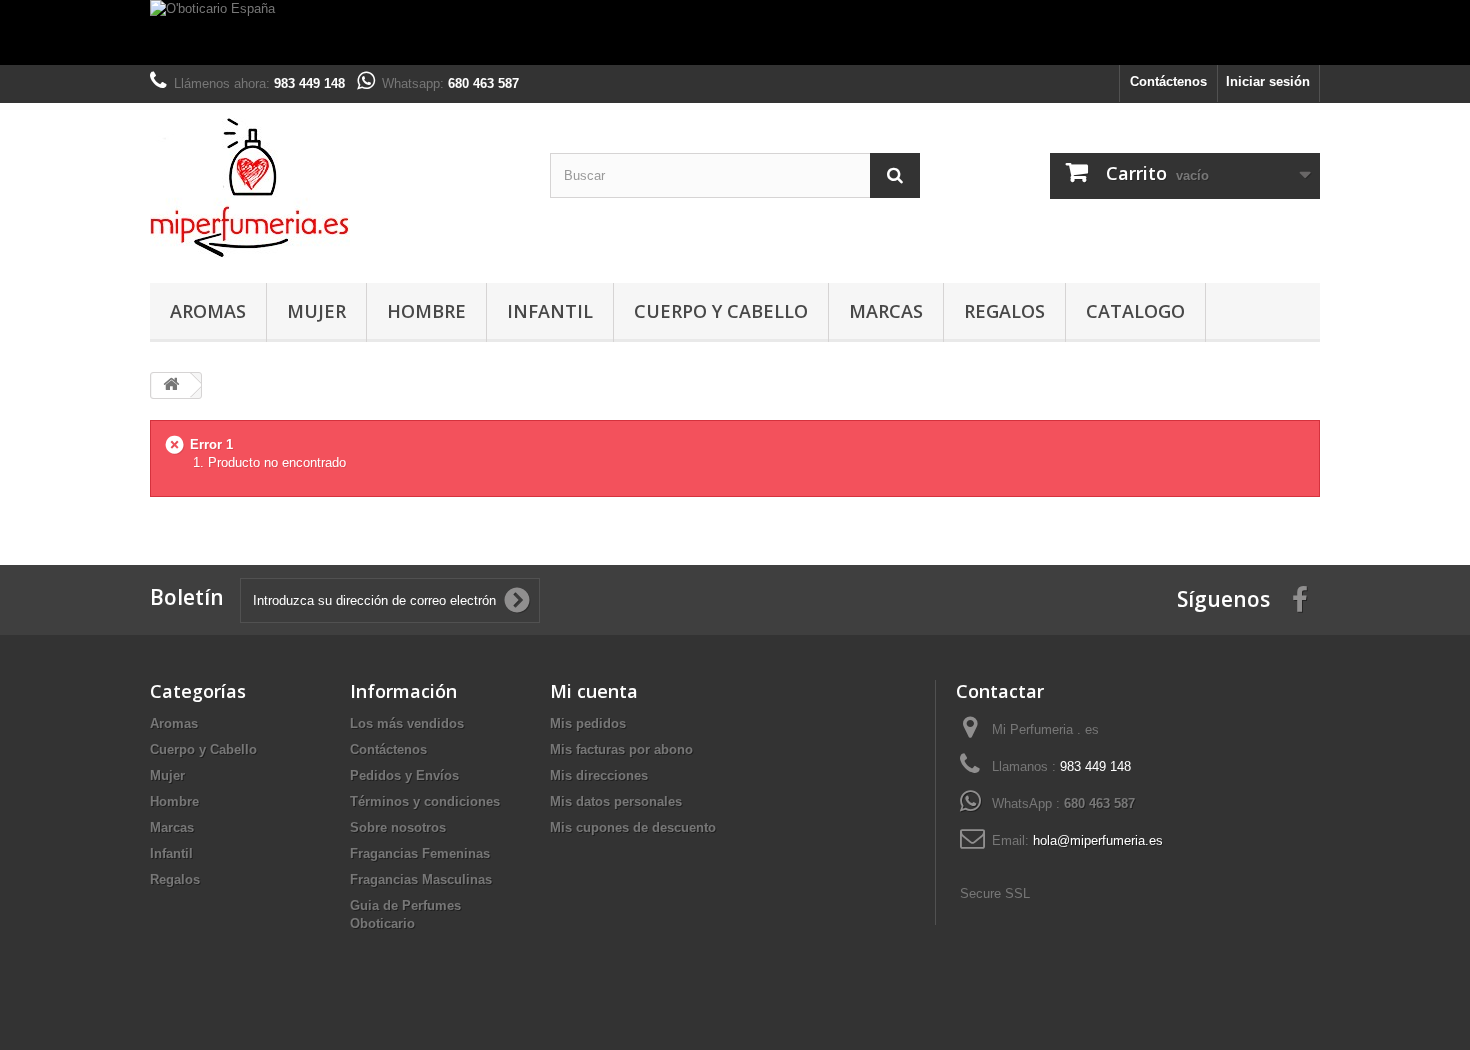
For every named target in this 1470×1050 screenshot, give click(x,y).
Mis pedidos (588, 723)
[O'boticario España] (735, 32)
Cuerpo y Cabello (721, 311)
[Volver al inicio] (171, 385)
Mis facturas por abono (621, 749)
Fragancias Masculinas (421, 879)
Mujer (316, 311)
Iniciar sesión (1268, 81)
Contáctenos (1168, 81)
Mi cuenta (594, 691)
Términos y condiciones (425, 801)
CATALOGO (1135, 311)
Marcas (886, 311)
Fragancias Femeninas (420, 853)
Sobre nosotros (398, 827)
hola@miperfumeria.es (1098, 840)
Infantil (550, 311)
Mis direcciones (599, 775)
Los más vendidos (407, 723)
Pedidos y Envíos (404, 775)
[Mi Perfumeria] (335, 188)
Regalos (1004, 311)
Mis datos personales (616, 801)
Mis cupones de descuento (633, 827)
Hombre (426, 311)
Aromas (208, 311)
